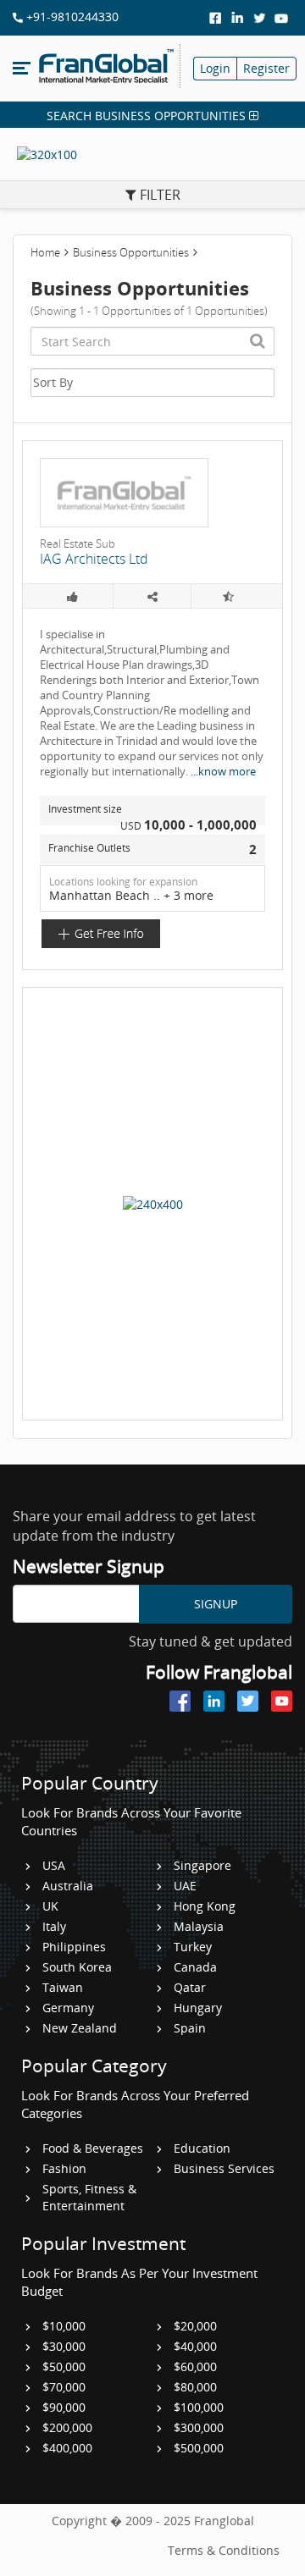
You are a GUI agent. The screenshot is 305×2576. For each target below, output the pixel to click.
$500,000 (199, 2448)
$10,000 (64, 2326)
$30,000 (64, 2346)
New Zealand (80, 2028)
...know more (223, 771)
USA (54, 1865)
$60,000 (195, 2366)
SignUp (216, 1604)
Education (202, 2148)
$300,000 (199, 2427)
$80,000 (195, 2387)
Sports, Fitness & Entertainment (89, 2197)
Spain (190, 2028)
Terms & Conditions (224, 2550)
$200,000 (67, 2427)
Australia (68, 1886)
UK (50, 1906)
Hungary (198, 2008)
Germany (68, 2008)
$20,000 (195, 2326)
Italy (54, 1926)
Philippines (74, 1947)
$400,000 (67, 2448)
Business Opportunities (131, 252)
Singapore (202, 1865)
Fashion (64, 2168)
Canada (195, 1967)
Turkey (193, 1947)
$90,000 (64, 2407)
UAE (185, 1886)
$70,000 (64, 2387)
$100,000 (199, 2407)
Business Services (224, 2168)
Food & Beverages (93, 2148)
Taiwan (63, 1987)
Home (45, 252)
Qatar (190, 1987)
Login (215, 68)
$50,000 (64, 2366)
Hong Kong (205, 1906)
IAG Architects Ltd (94, 559)
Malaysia (199, 1926)
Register (266, 68)
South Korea (77, 1967)
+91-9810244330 (71, 17)
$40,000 (195, 2346)
